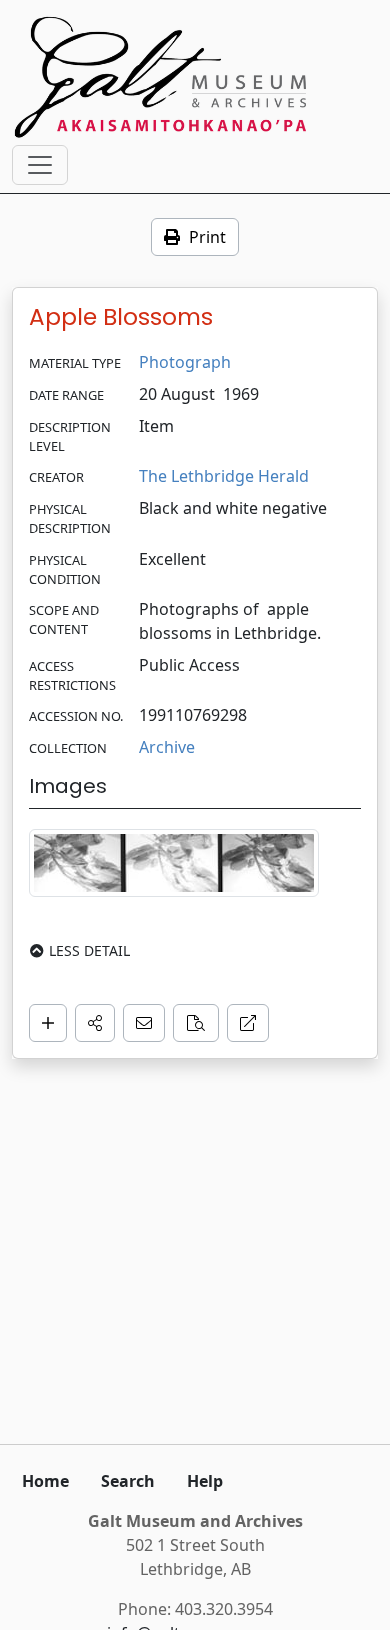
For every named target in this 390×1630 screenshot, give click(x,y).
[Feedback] (144, 1023)
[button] (95, 1023)
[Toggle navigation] (40, 165)
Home (45, 1481)
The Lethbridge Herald (224, 476)
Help (205, 1481)
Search (128, 1481)
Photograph (185, 362)
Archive (167, 747)
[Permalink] (248, 1023)
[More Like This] (196, 1023)
